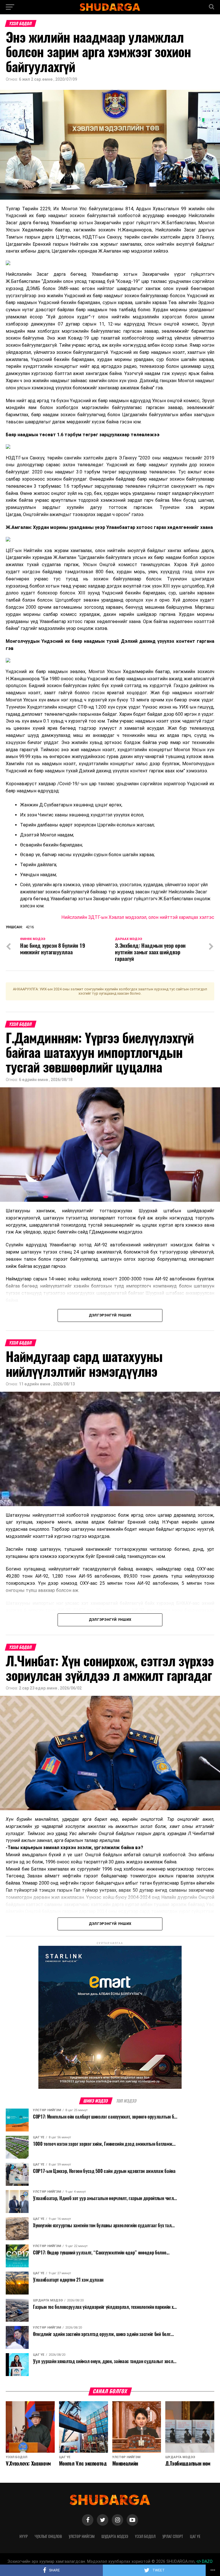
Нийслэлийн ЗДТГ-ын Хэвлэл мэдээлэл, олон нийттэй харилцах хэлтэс (138, 917)
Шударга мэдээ (115, 2536)
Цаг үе (195, 2536)
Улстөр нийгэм (82, 2536)
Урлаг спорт (173, 2536)
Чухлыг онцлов (48, 2536)
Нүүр (24, 2536)
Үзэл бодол (145, 2536)
